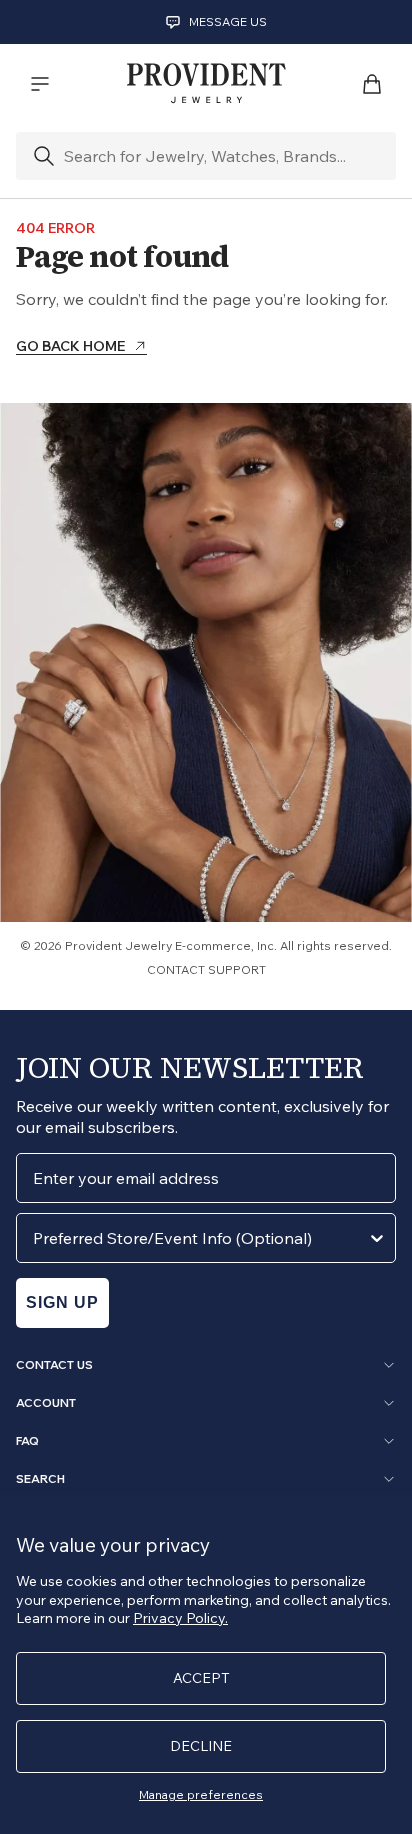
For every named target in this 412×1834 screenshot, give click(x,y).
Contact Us (54, 1365)
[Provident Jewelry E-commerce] (206, 84)
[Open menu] (40, 84)
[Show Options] (377, 1238)
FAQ (27, 1441)
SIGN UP (62, 1302)
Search (40, 1479)
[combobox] (200, 1238)
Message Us (228, 21)
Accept (201, 1678)
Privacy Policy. (180, 1618)
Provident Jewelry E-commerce (158, 945)
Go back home (70, 347)
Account (46, 1403)
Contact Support (206, 969)
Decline (201, 1746)
